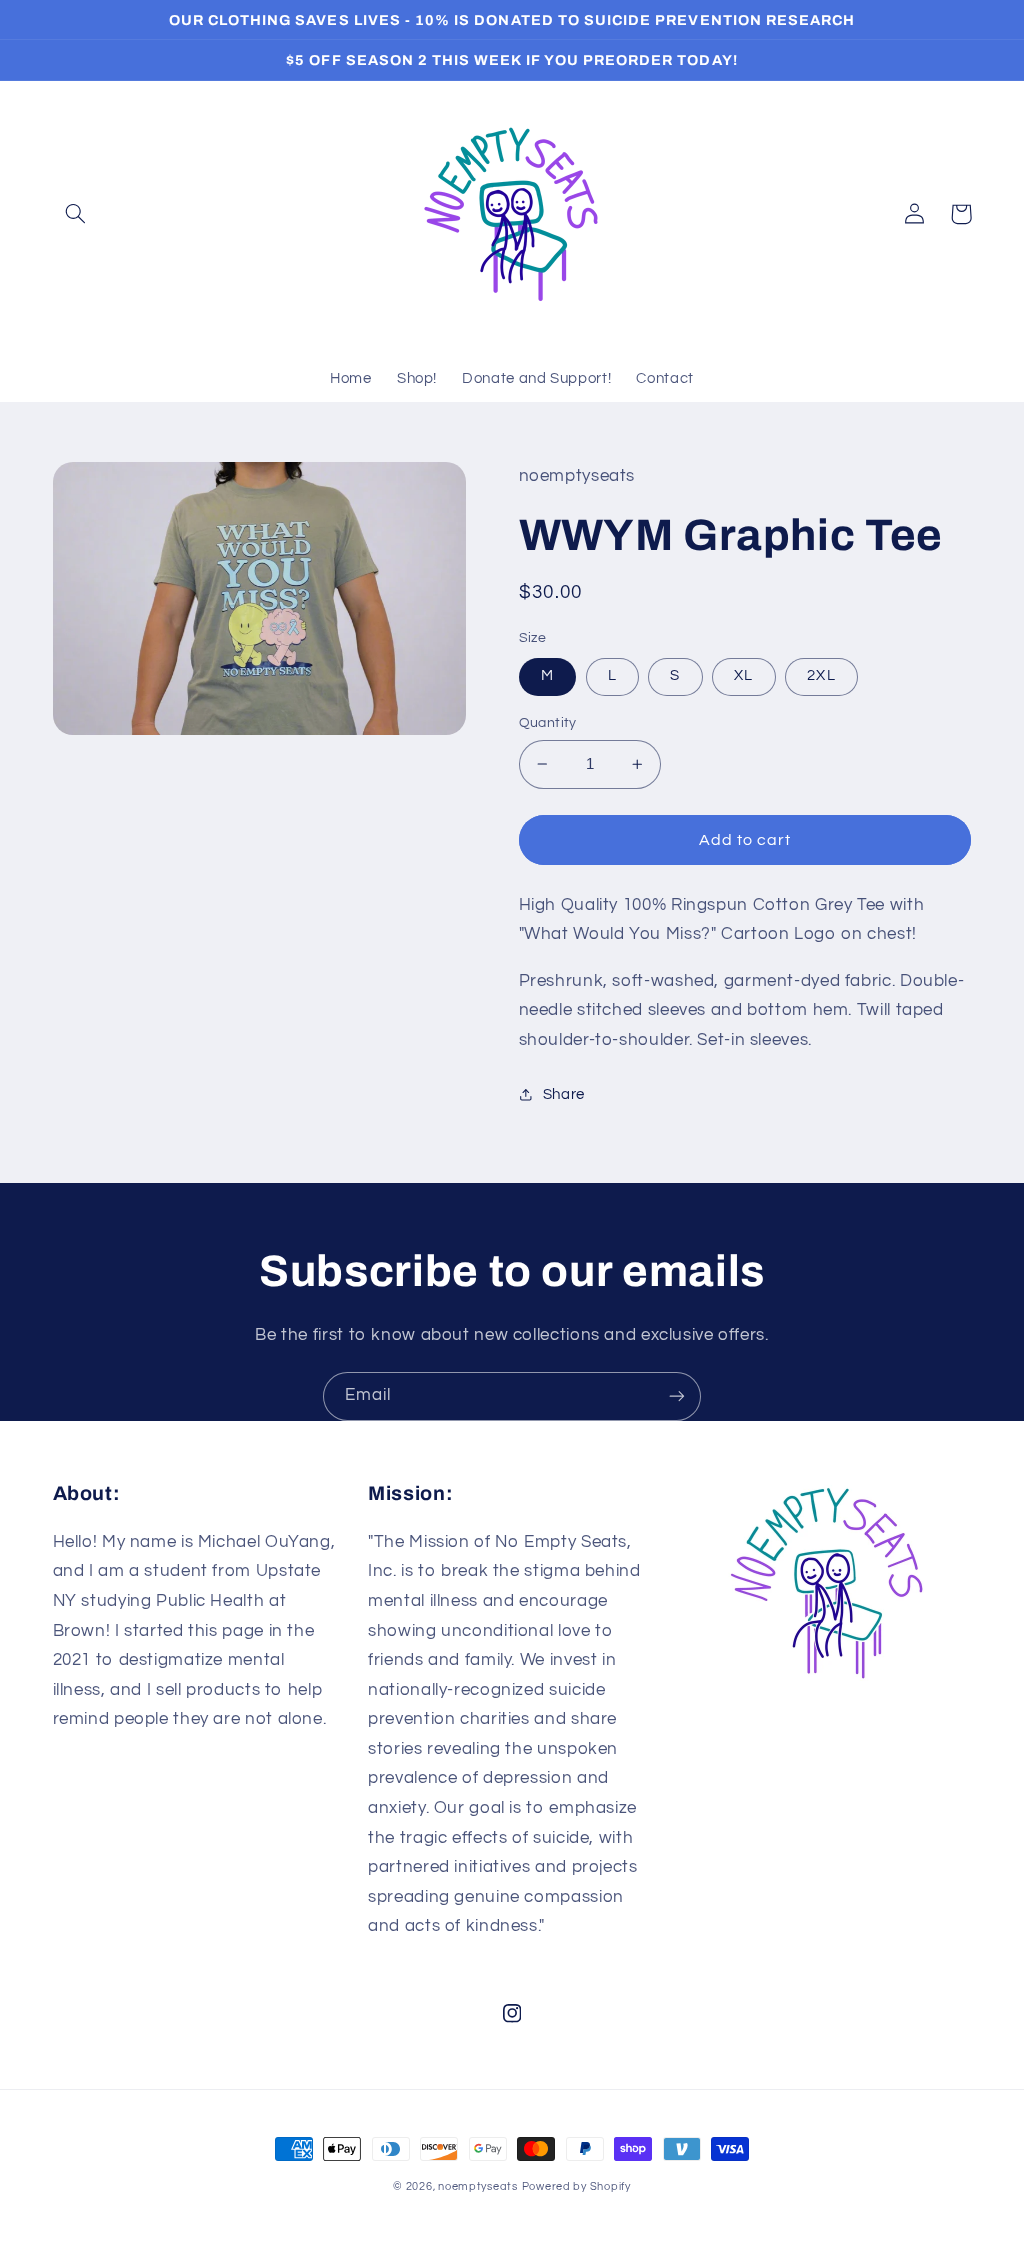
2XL (821, 675)
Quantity (548, 723)
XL (743, 675)
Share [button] (564, 1094)
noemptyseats (478, 2186)
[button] (76, 214)
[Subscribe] (677, 1396)
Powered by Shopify (576, 2186)
